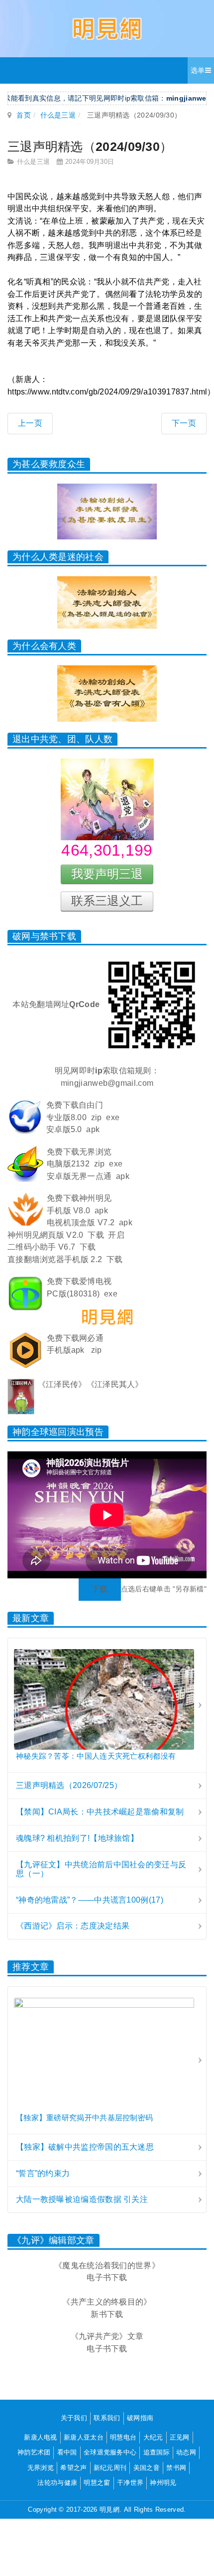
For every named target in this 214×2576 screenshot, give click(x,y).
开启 (116, 1235)
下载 (96, 1235)
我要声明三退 (107, 874)
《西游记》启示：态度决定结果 (73, 1926)
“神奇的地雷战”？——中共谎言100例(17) (90, 1900)
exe (113, 1117)
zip (97, 1117)
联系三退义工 (107, 901)
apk (93, 1129)
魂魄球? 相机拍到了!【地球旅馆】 (77, 1838)
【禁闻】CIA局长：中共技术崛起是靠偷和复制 (100, 1812)
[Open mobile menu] (201, 70)
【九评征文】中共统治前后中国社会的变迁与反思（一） (101, 1869)
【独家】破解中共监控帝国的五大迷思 (85, 2147)
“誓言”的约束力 (43, 2173)
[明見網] (107, 29)
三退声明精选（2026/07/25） (69, 1785)
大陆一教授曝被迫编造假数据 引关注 (82, 2199)
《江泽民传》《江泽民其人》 (91, 1384)
